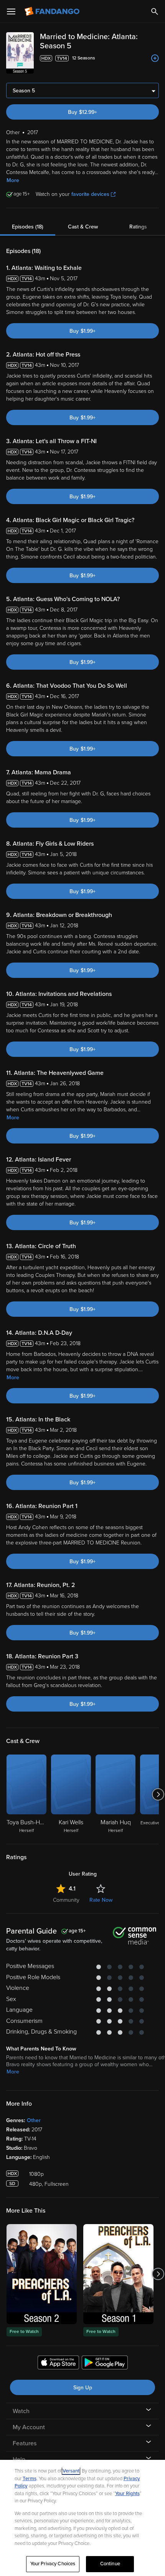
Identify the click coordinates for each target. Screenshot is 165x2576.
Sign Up (83, 2388)
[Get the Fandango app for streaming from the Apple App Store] (58, 2364)
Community (66, 1900)
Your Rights (127, 2494)
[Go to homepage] (53, 11)
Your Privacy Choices (53, 2564)
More (13, 180)
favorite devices (90, 194)
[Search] (155, 11)
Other (34, 2120)
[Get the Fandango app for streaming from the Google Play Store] (105, 2364)
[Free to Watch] (42, 2274)
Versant (71, 2471)
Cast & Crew (83, 227)
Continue (110, 2564)
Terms (30, 2479)
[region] (82, 2518)
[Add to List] (155, 58)
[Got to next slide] (158, 1794)
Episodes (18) (28, 227)
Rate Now (101, 1900)
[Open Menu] (11, 11)
